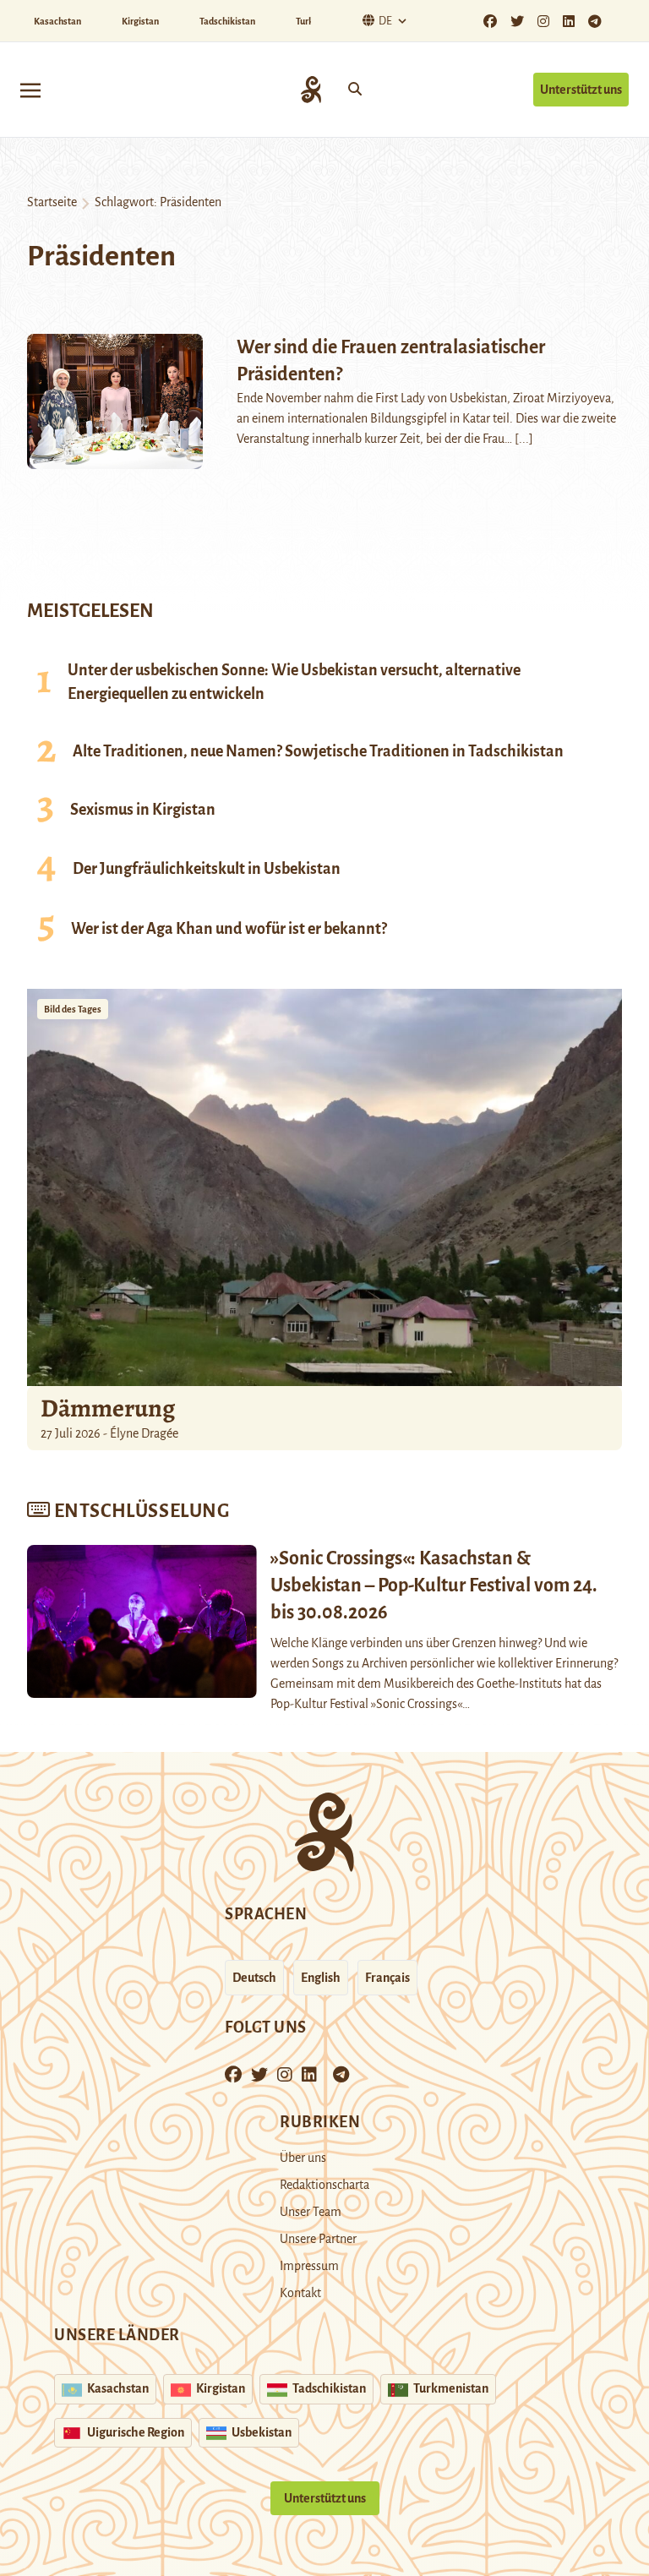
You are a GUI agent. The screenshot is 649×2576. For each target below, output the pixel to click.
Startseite (52, 202)
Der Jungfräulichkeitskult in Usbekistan (207, 869)
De (385, 21)
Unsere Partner (318, 2239)
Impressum (309, 2266)
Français (387, 1978)
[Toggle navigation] (30, 89)
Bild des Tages (73, 1009)
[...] (524, 439)
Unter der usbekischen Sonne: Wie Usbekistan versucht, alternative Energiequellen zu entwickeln (294, 682)
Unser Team (311, 2212)
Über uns (303, 2158)
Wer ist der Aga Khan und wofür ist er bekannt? (229, 929)
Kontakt (300, 2293)
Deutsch (254, 1978)
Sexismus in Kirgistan (143, 810)
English (321, 1978)
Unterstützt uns (581, 90)
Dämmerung (108, 1408)
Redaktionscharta (324, 2185)
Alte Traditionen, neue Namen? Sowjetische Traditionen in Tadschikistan (318, 751)
